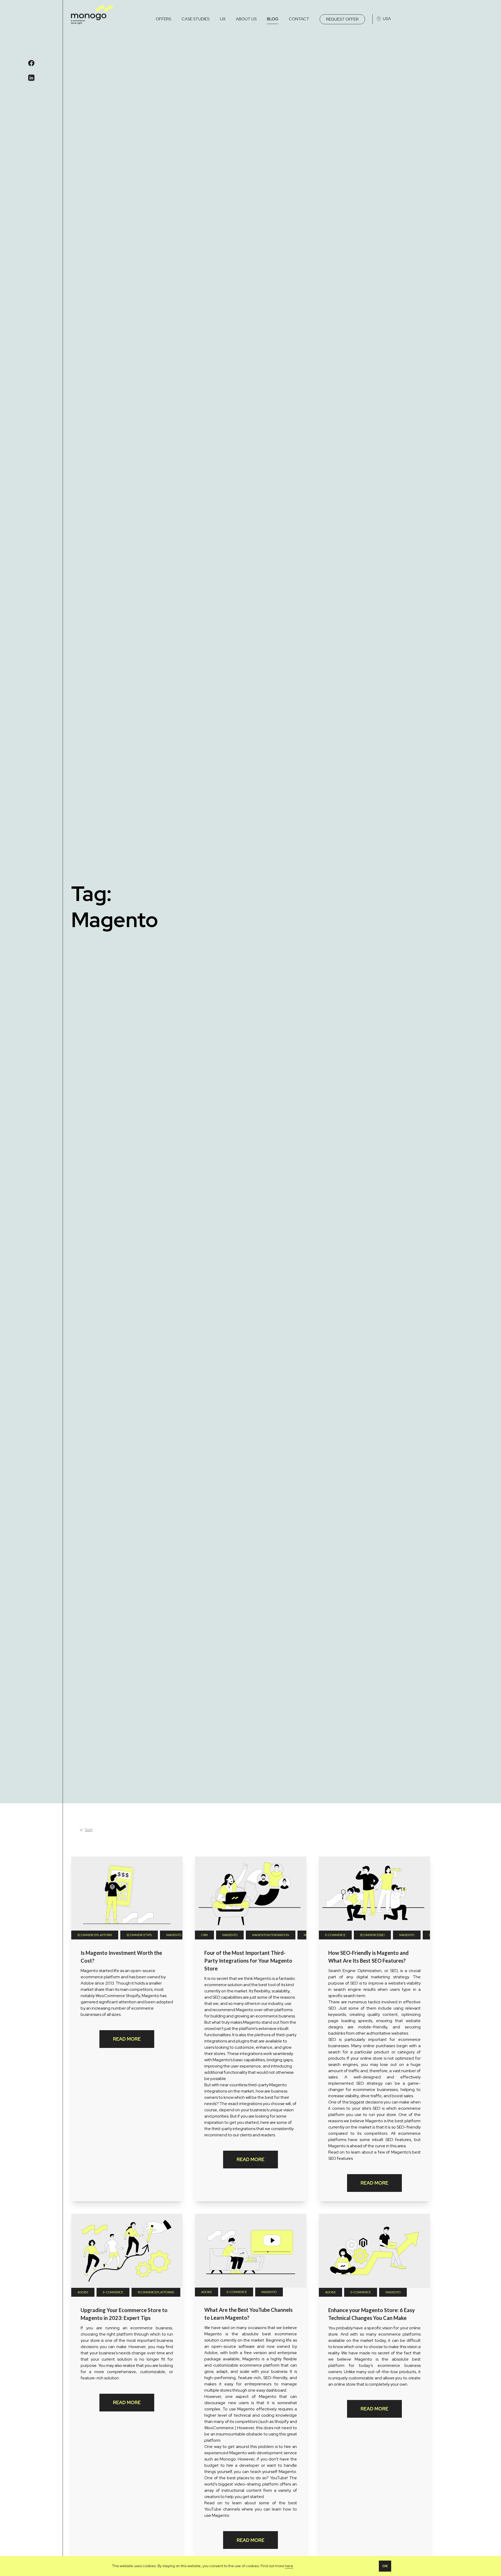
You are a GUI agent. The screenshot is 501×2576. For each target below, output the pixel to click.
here (289, 2566)
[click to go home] (92, 15)
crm (204, 1935)
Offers (163, 19)
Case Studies (196, 19)
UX (223, 19)
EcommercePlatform (95, 1935)
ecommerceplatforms (156, 2292)
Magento (174, 1935)
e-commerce (335, 1935)
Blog (273, 19)
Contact (299, 19)
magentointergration (271, 1935)
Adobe (83, 2292)
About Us (246, 19)
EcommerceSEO (372, 1935)
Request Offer (342, 19)
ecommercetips (139, 1935)
